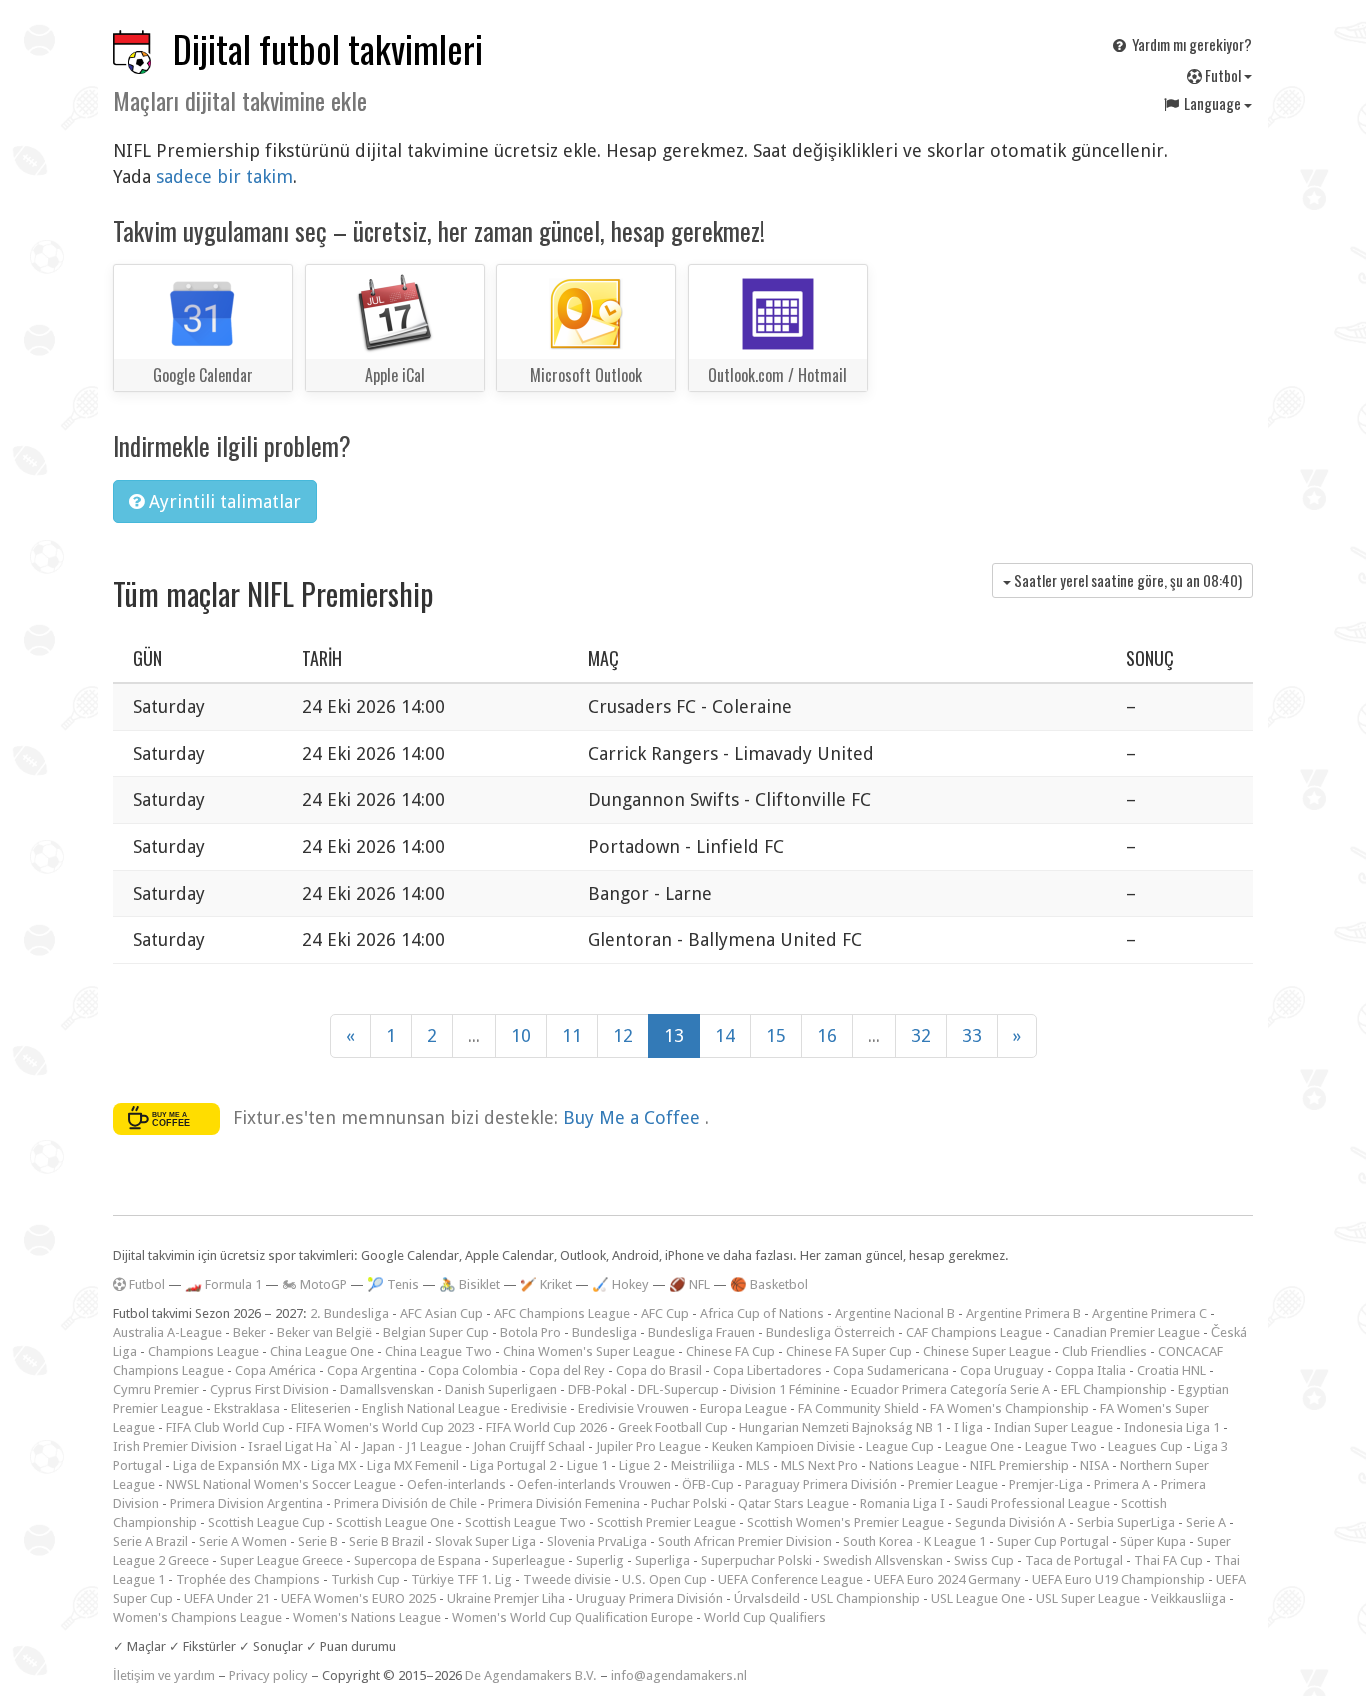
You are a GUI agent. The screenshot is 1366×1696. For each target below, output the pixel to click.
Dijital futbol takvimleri (328, 48)
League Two (1061, 1446)
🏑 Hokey (620, 1284)
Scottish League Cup (266, 1522)
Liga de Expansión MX (236, 1465)
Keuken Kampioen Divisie (783, 1446)
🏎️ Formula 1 (223, 1284)
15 (776, 1035)
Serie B (318, 1541)
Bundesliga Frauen (701, 1332)
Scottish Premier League (666, 1522)
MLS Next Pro (819, 1465)
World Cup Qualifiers (765, 1617)
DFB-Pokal (597, 1389)
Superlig (600, 1560)
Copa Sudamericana (891, 1370)
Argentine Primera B (1023, 1313)
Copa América (275, 1370)
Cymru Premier (156, 1389)
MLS (758, 1465)
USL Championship (865, 1598)
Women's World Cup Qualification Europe (572, 1617)
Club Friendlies (1104, 1351)
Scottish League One (395, 1522)
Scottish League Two (525, 1522)
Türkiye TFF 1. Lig (461, 1579)
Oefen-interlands (456, 1484)
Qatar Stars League (793, 1503)
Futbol (1223, 75)
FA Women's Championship (1009, 1408)
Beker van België (324, 1332)
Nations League (914, 1465)
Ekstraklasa (247, 1408)
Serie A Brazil (150, 1541)
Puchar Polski (689, 1503)
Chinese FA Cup (730, 1351)
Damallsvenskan (387, 1389)
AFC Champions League (562, 1313)
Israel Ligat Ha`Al (299, 1446)
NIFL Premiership (1019, 1465)
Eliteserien (321, 1408)
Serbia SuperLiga (1126, 1522)
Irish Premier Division (175, 1446)
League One (979, 1446)
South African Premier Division (745, 1541)
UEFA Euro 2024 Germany (947, 1579)
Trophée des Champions (248, 1579)
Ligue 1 (587, 1465)
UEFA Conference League (790, 1579)
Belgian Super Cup (436, 1332)
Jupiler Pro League (648, 1446)
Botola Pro (530, 1332)
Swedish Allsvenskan (883, 1560)
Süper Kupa (1153, 1541)
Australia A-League (167, 1332)
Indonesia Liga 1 (1172, 1427)
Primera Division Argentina (246, 1503)
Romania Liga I (902, 1503)
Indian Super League (1053, 1427)
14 (725, 1035)
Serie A (1206, 1522)
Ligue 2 (639, 1465)
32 (921, 1035)
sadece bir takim (224, 176)
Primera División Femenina (564, 1503)
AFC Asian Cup (441, 1313)
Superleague (528, 1560)
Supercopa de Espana (417, 1560)
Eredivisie (539, 1408)
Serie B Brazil (386, 1541)
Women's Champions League (197, 1617)
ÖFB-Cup (708, 1484)
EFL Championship (1114, 1389)
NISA (1094, 1465)
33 (972, 1035)
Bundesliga (604, 1332)
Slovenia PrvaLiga (597, 1541)
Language (1212, 103)
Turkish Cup (365, 1579)
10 (521, 1035)
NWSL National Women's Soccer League (281, 1484)
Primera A (1122, 1484)
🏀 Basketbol (769, 1284)
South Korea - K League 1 (914, 1541)
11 (572, 1035)
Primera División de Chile (405, 1503)
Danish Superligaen (501, 1389)
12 (623, 1035)
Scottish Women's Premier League (845, 1522)
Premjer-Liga (1046, 1484)
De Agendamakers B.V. (531, 1675)
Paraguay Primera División (821, 1484)
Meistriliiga (703, 1465)
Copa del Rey (567, 1370)
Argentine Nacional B (895, 1313)
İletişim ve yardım (164, 1675)
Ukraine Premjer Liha (506, 1598)
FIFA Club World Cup (225, 1427)
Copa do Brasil (659, 1370)
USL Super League (1088, 1598)
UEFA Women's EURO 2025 (358, 1598)
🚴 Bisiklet (469, 1284)
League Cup (900, 1446)
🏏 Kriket (546, 1284)
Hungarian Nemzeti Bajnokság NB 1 (841, 1427)
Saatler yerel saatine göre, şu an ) (1126, 580)
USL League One (978, 1598)
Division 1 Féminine (785, 1389)
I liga (968, 1427)
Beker (249, 1332)
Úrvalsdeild (767, 1598)
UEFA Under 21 (227, 1598)
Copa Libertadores (767, 1370)
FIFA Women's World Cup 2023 (385, 1427)
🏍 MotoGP (314, 1284)
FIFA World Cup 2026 (546, 1427)
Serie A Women (243, 1541)
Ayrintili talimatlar (222, 501)
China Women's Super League (589, 1351)
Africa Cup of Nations (762, 1313)
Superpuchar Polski (756, 1560)
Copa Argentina (372, 1370)
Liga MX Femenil (413, 1465)
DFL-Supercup (678, 1389)
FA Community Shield (858, 1408)
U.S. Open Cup (664, 1579)
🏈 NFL (689, 1284)
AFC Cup (665, 1313)
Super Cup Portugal (1053, 1541)
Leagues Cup (1145, 1446)
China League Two (438, 1351)
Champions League (203, 1351)
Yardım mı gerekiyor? (1190, 44)
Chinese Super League (987, 1351)
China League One (322, 1351)
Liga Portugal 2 (513, 1465)
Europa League (743, 1408)
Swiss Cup (984, 1560)
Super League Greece (281, 1560)
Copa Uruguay (1002, 1370)
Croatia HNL (1171, 1370)
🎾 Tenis (393, 1284)
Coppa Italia (1090, 1370)
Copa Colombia (473, 1370)
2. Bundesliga (349, 1313)
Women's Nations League (367, 1617)
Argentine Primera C (1149, 1313)
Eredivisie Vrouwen (633, 1408)
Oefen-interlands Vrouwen (594, 1484)
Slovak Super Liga (485, 1541)
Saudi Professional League (1033, 1503)
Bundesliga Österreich (830, 1332)
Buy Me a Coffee (634, 1117)
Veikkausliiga (1188, 1598)
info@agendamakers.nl (679, 1675)
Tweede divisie (567, 1579)
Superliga (662, 1560)
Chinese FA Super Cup (849, 1351)
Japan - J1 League (412, 1446)
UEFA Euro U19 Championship (1118, 1579)
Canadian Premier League (1126, 1332)
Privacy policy (268, 1675)
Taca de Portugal (1074, 1560)
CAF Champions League (974, 1332)
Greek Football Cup (673, 1427)
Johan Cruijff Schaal (529, 1446)
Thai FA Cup (1168, 1560)
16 (827, 1035)
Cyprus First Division (269, 1389)
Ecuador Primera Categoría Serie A (950, 1389)
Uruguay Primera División (649, 1598)
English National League (431, 1408)
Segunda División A (1010, 1522)
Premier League (953, 1484)
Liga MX (333, 1465)
